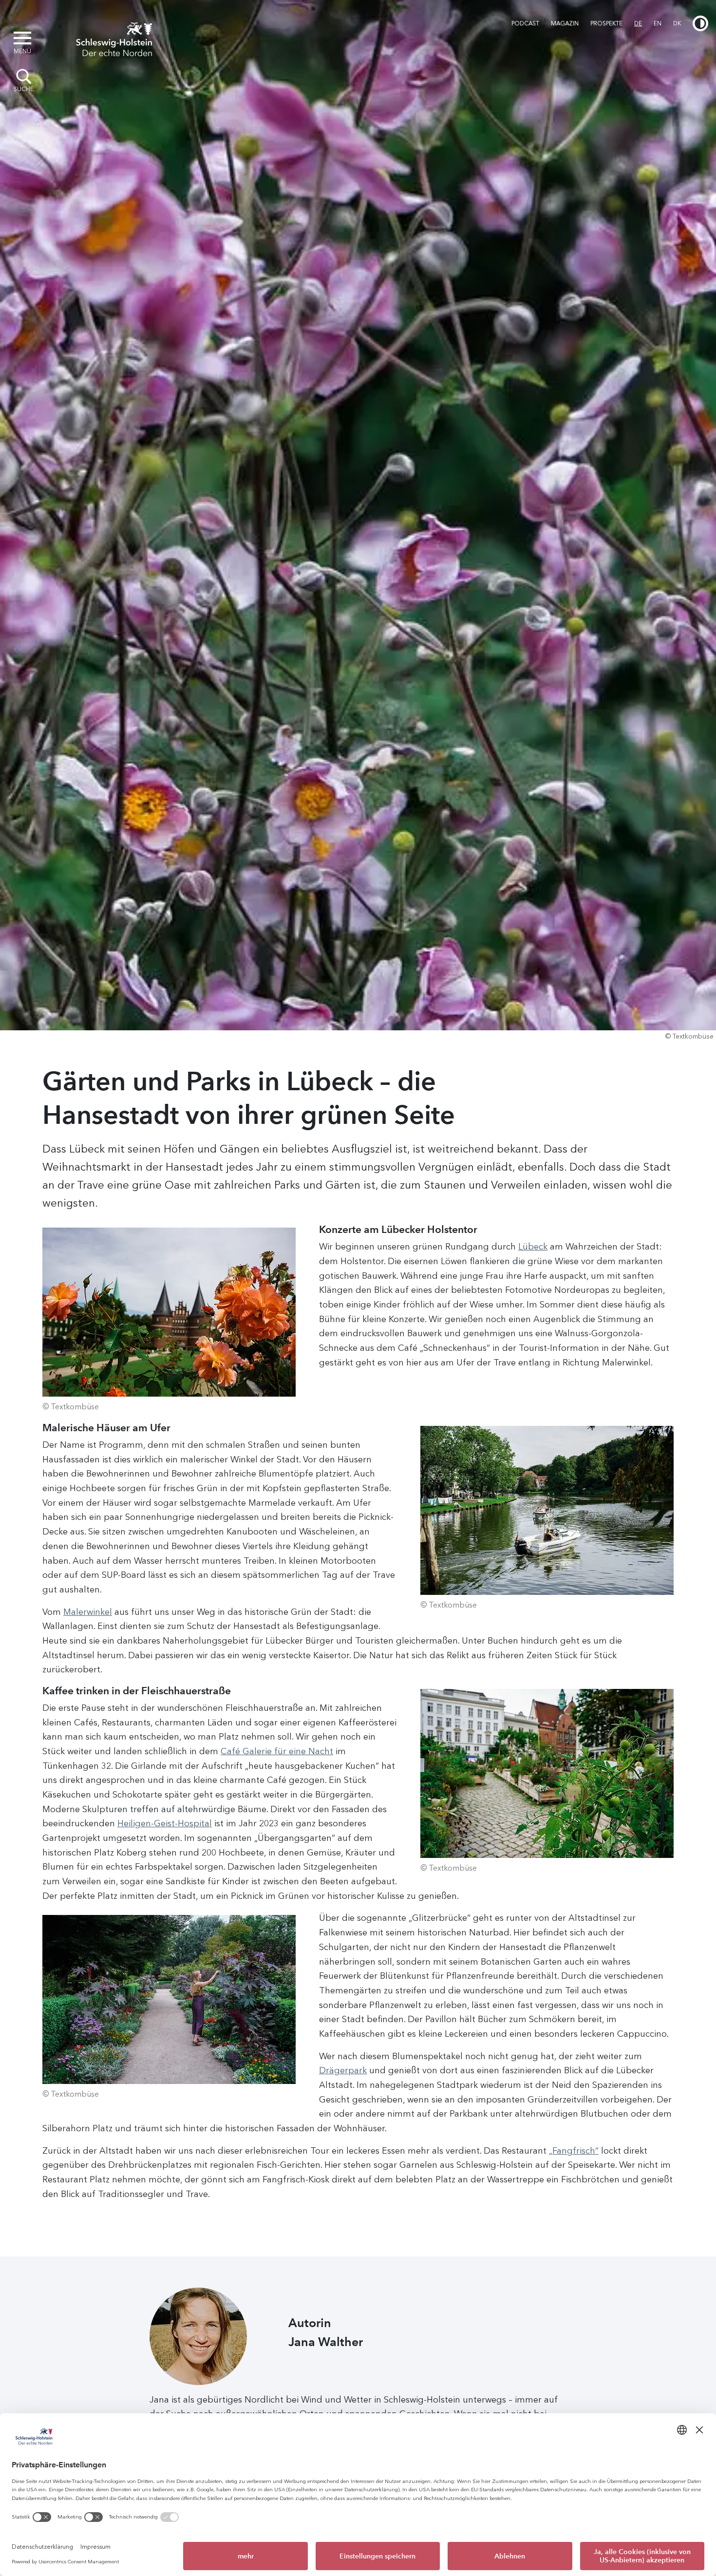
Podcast (525, 23)
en (658, 23)
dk (677, 23)
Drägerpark (343, 2070)
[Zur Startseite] (114, 38)
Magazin (565, 23)
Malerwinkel (88, 1612)
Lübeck (533, 1247)
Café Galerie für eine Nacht (277, 1751)
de (638, 23)
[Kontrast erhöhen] (700, 23)
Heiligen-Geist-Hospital (165, 1823)
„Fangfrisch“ (574, 2151)
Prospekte (606, 23)
